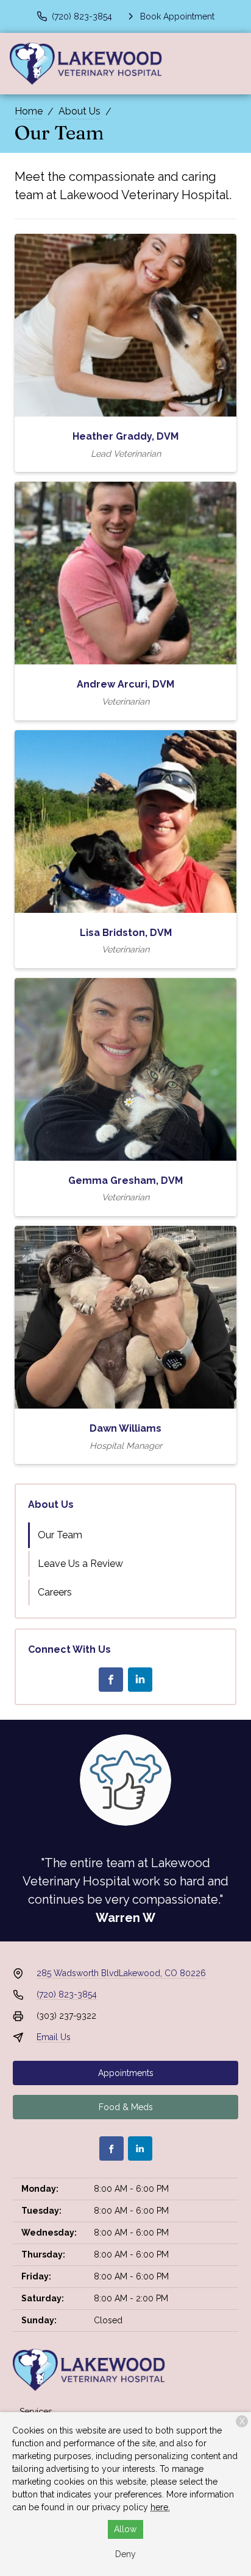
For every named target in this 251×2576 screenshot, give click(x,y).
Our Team (60, 1535)
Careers (55, 1592)
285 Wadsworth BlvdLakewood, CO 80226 (121, 1973)
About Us (80, 111)
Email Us (54, 2037)
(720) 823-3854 (67, 1994)
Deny (125, 2554)
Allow (125, 2529)
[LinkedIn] (140, 1680)
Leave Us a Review (80, 1564)
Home (29, 111)
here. (160, 2507)
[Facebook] (111, 1680)
